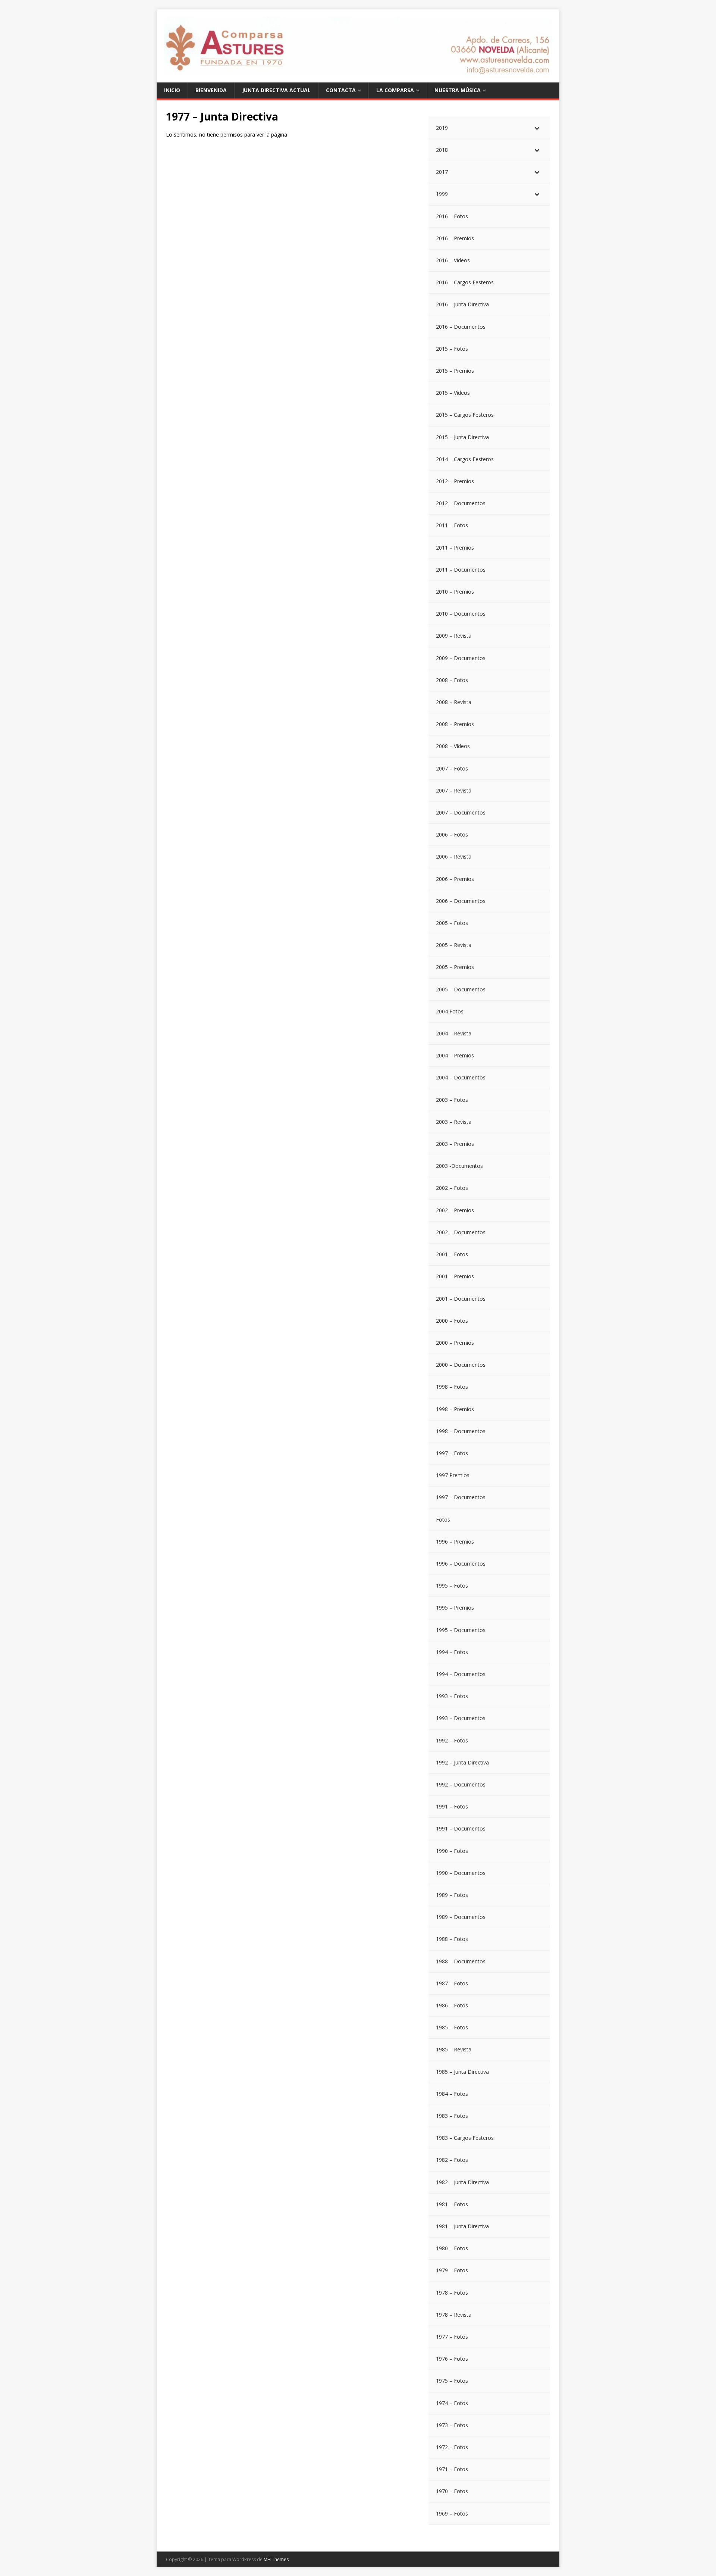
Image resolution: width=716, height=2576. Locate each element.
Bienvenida (211, 90)
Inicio (172, 90)
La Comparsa (395, 90)
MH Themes (276, 2559)
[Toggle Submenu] (537, 128)
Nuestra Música (458, 90)
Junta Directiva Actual (276, 90)
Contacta (341, 90)
